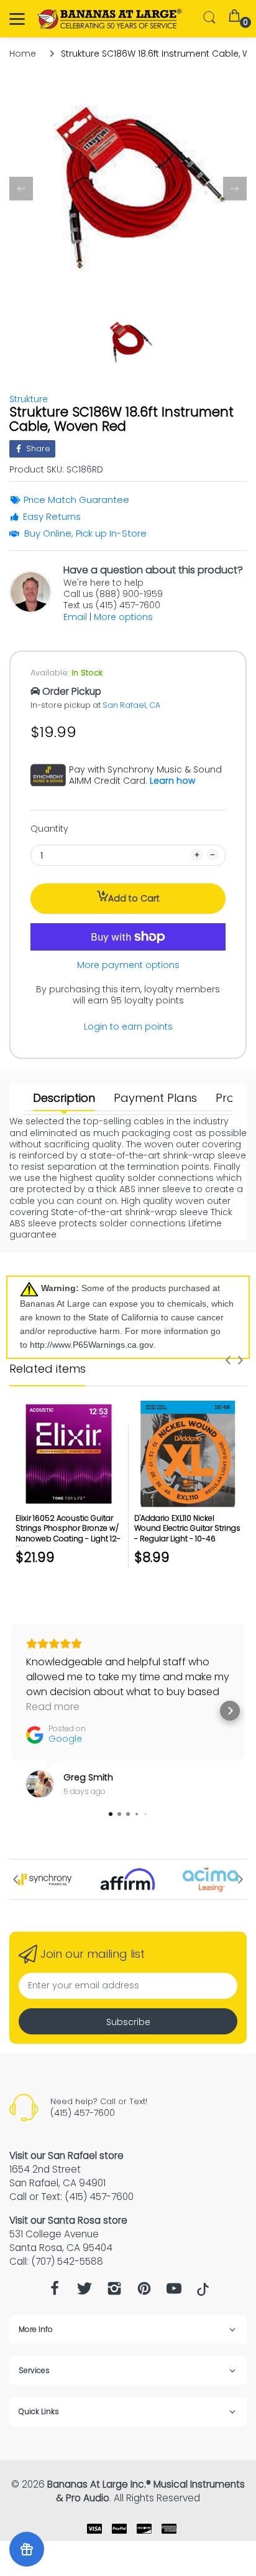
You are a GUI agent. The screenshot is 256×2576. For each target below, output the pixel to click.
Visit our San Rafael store (66, 2155)
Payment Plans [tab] (155, 1098)
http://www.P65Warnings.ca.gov (91, 1345)
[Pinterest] (144, 2292)
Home (23, 54)
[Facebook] (55, 2292)
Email (75, 617)
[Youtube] (174, 2292)
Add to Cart (134, 898)
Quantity (49, 829)
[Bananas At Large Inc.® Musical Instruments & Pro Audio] (110, 19)
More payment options (128, 965)
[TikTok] (203, 2293)
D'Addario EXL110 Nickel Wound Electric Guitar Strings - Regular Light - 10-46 (187, 1529)
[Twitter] (85, 2292)
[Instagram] (114, 2292)
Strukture (29, 399)
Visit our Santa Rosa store (68, 2220)
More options (123, 617)
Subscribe (128, 2022)
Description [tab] (64, 1098)
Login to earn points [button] (128, 1027)
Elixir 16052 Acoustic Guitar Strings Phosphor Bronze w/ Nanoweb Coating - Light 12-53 (68, 1534)
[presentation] (228, 1360)
